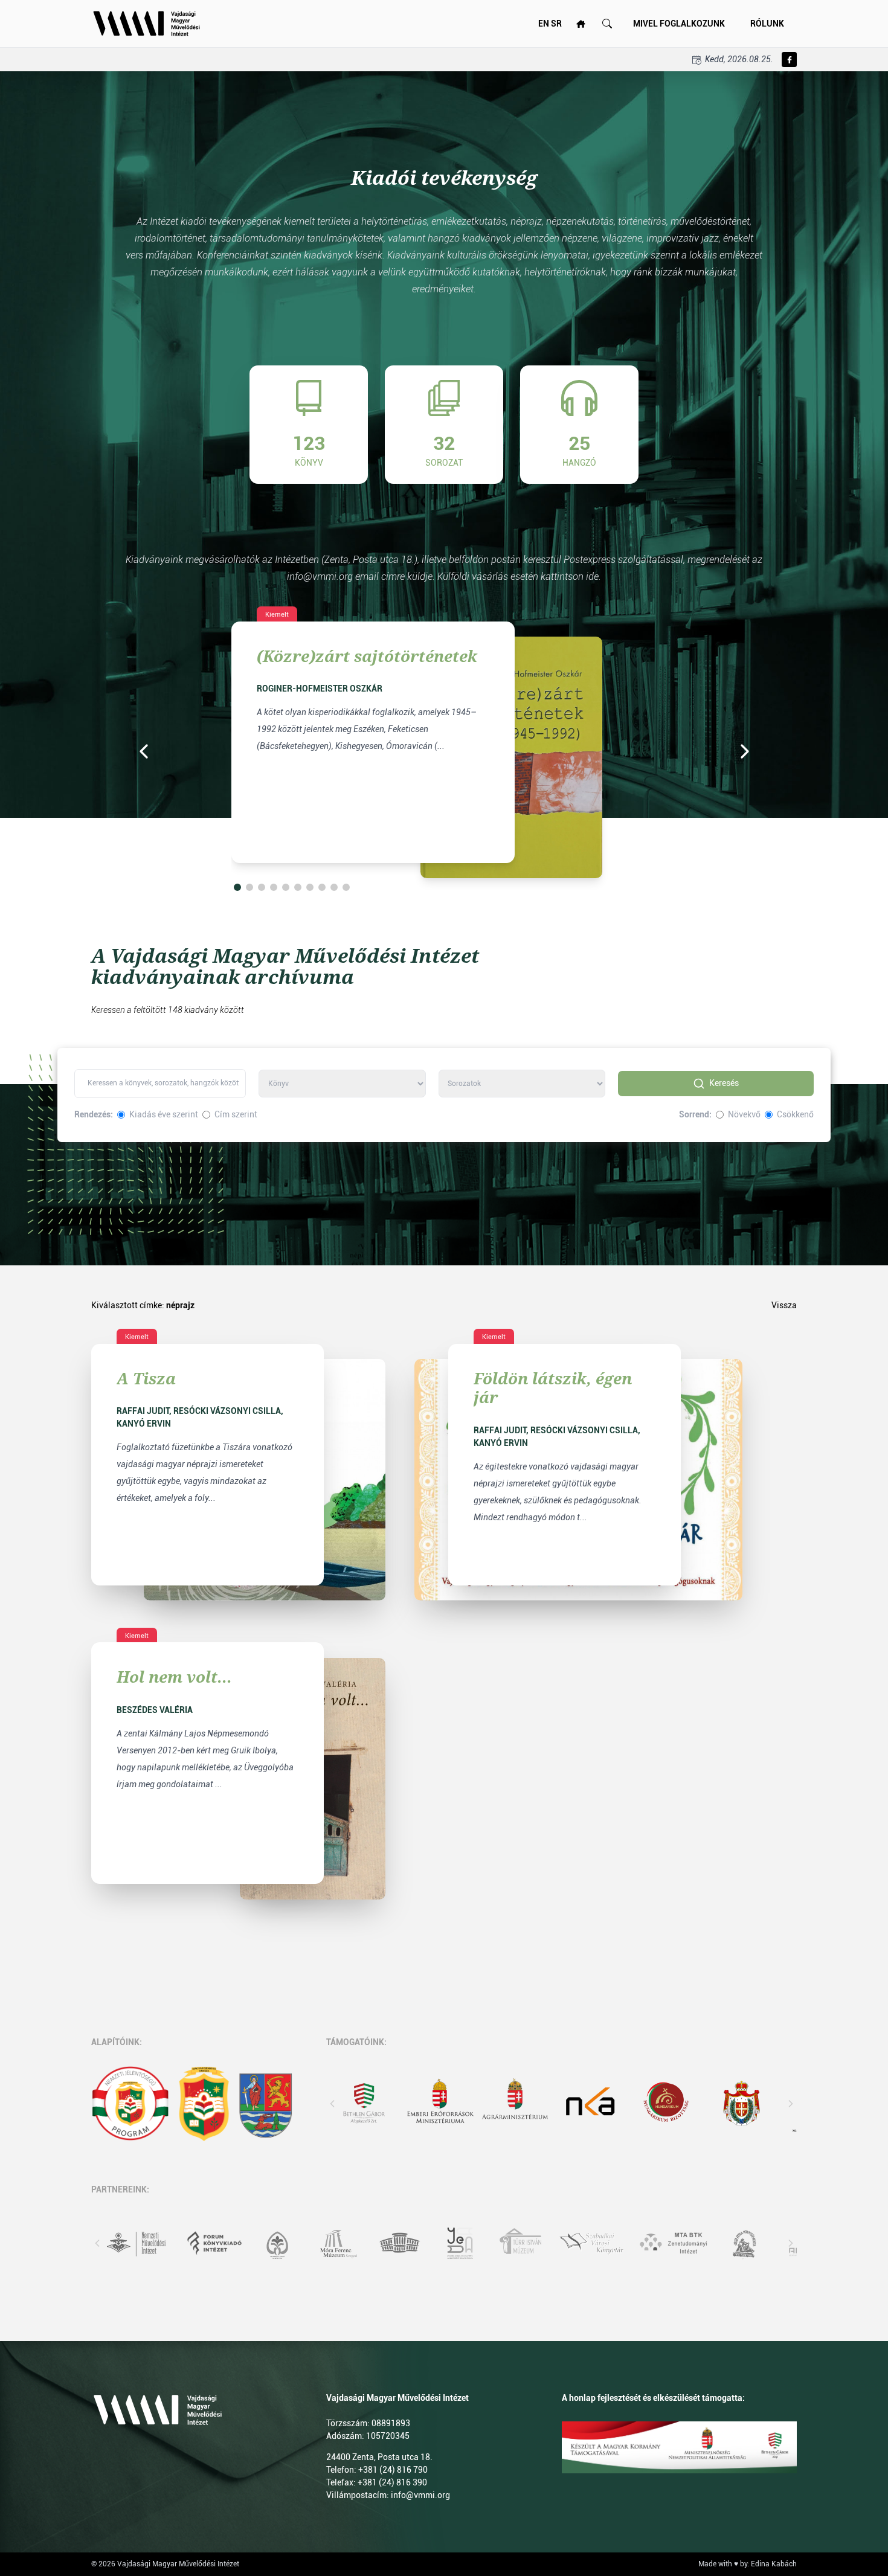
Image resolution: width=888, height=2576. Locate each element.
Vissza (784, 1305)
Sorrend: (695, 1114)
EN (544, 24)
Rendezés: (94, 1114)
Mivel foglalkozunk (679, 24)
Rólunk (767, 24)
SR (556, 24)
